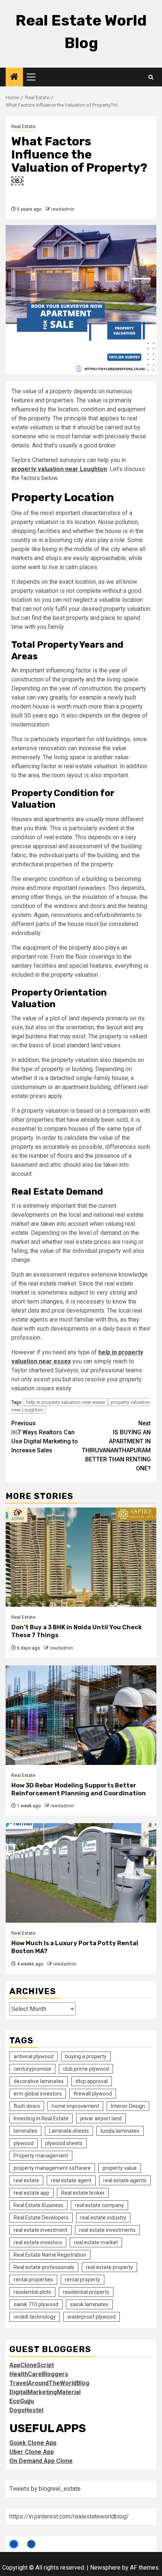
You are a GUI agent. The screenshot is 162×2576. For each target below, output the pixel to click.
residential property (86, 2292)
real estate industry (103, 2218)
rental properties (33, 2280)
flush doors (27, 2106)
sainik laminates (89, 2304)
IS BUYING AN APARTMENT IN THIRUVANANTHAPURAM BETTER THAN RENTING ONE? (116, 1446)
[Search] (151, 77)
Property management (41, 2156)
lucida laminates (120, 2131)
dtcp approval (92, 2081)
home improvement (75, 2106)
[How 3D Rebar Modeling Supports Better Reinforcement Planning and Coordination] (81, 1715)
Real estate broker (83, 2193)
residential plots (32, 2292)
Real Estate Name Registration (50, 2255)
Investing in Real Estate (41, 2118)
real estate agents (125, 2180)
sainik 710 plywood (36, 2304)
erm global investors (38, 2094)
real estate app (31, 2193)
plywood (24, 2143)
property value (120, 2168)
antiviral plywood (34, 2056)
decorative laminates (39, 2081)
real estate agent (71, 2180)
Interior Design (128, 2106)
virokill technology (35, 2317)
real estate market (96, 2242)
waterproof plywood (92, 2317)
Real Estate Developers (41, 2218)
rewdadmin (63, 209)
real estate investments (107, 2230)
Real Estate (23, 127)
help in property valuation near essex (66, 1402)
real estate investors (38, 2242)
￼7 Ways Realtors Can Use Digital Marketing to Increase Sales (45, 1437)
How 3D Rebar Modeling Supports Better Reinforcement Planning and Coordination (79, 1789)
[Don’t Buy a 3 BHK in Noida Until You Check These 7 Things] (81, 1557)
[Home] (14, 77)
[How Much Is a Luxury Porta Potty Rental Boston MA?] (81, 1873)
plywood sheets (64, 2143)
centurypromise (32, 2069)
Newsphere (105, 2568)
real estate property (109, 2267)
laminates (25, 2131)
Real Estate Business (38, 2205)
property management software (52, 2168)
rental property (83, 2280)
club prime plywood (86, 2069)
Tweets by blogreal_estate (45, 2489)
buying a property (86, 2056)
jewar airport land (101, 2118)
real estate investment (40, 2230)
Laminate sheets (69, 2131)
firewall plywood (93, 2094)
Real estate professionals (44, 2267)
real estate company (99, 2205)
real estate (26, 2180)
